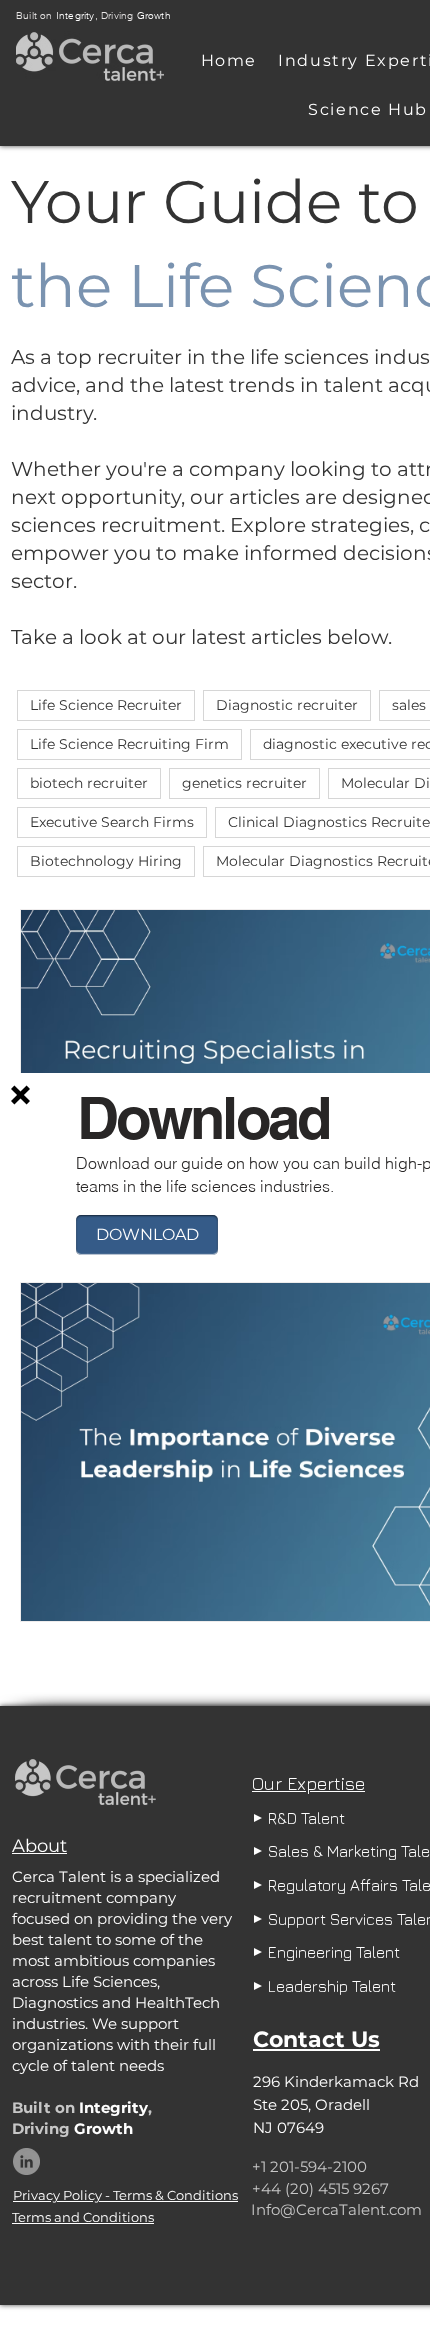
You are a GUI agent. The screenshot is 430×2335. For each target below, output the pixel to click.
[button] (20, 1095)
